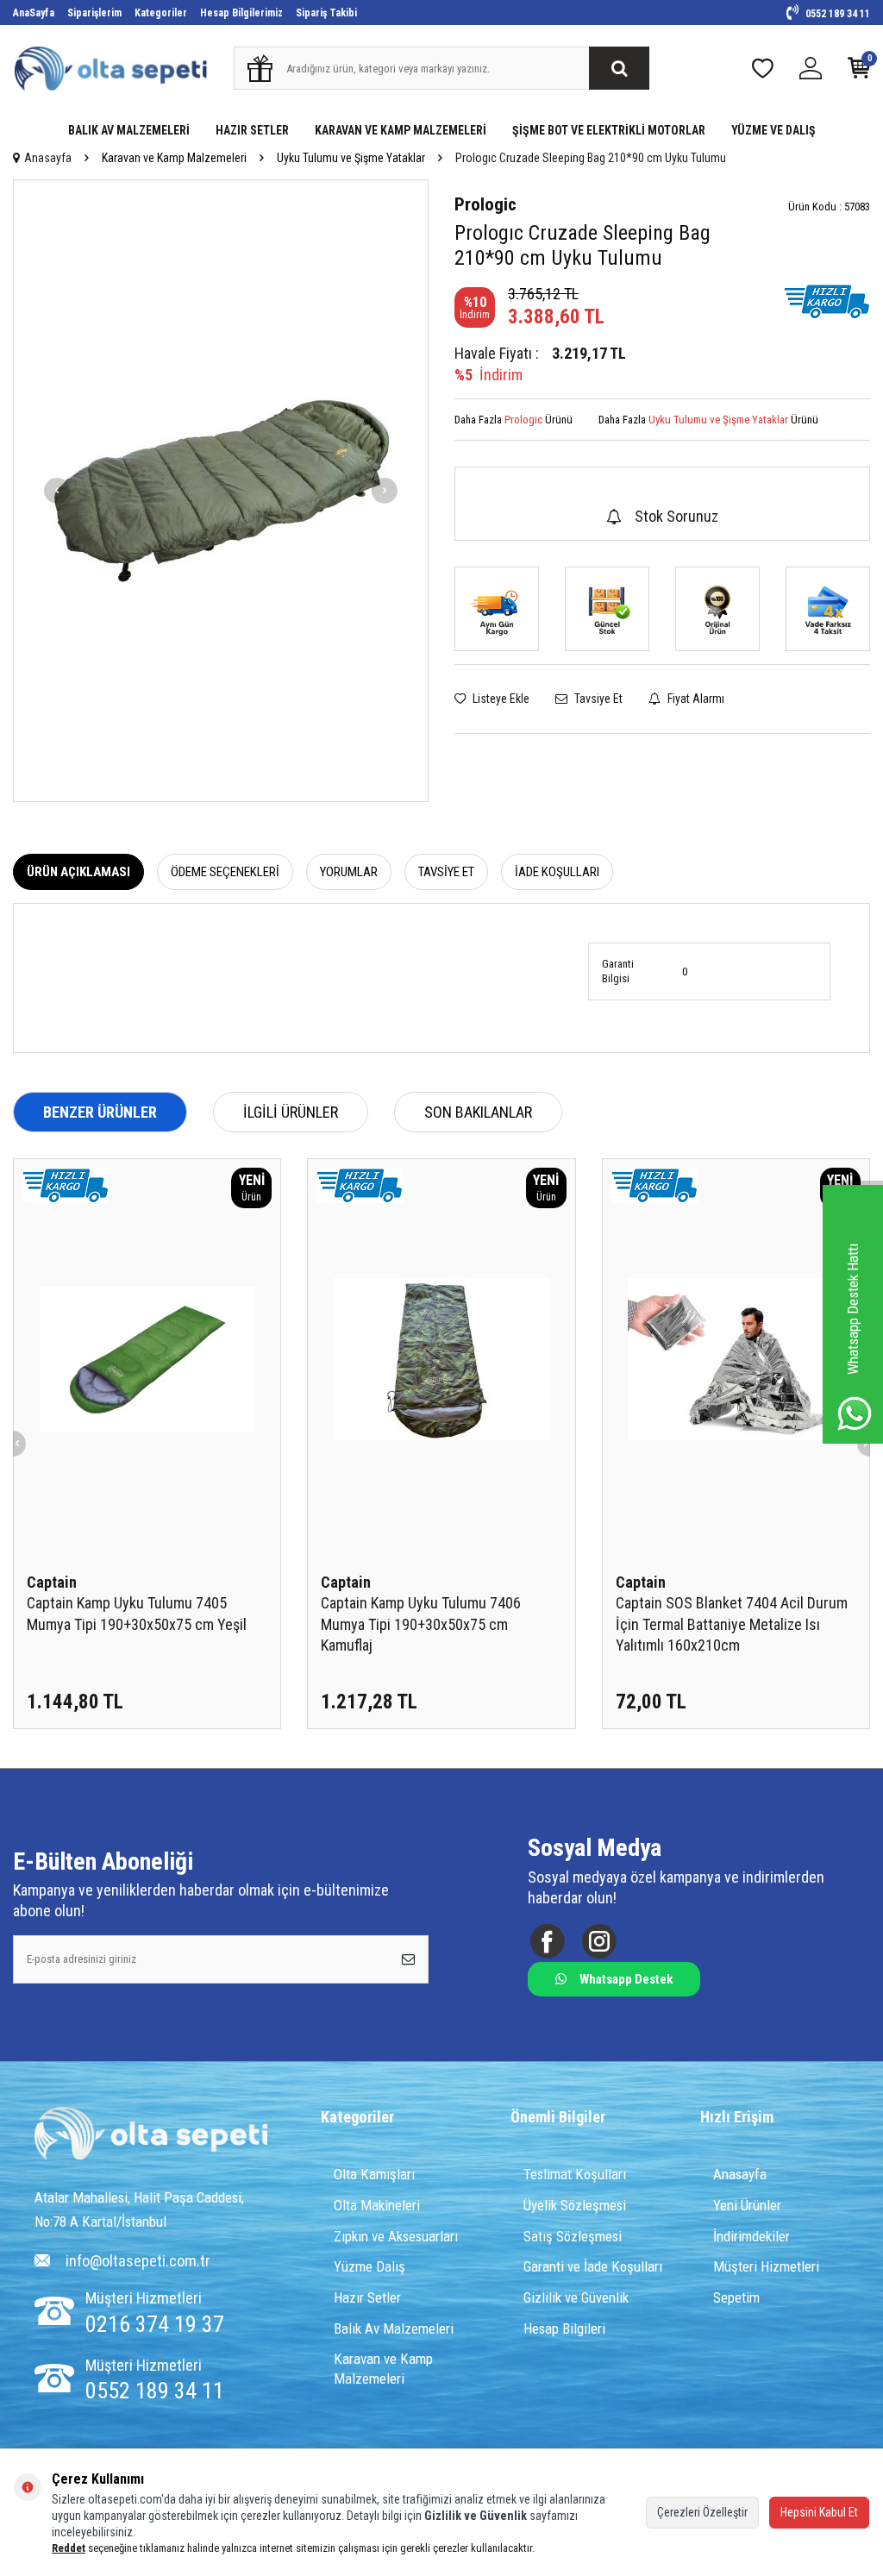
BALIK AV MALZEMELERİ (129, 130)
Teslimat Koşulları (575, 2174)
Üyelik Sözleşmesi (575, 2205)
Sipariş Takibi (326, 13)
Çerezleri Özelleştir (702, 2512)
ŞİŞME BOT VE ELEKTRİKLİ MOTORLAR (609, 130)
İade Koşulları (557, 872)
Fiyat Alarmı (695, 699)
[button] (57, 491)
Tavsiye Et (597, 699)
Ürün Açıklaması (78, 872)
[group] (221, 491)
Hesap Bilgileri (564, 2328)
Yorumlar (349, 872)
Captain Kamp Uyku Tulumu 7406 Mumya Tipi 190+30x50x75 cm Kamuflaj (421, 1623)
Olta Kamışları (374, 2174)
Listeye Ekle (500, 699)
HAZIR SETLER (252, 130)
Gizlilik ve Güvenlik (576, 2297)
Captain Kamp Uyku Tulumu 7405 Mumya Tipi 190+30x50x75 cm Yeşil (137, 1613)
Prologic (485, 204)
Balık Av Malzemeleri (394, 2328)
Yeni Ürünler (747, 2205)
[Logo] (151, 2135)
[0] (859, 72)
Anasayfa (48, 158)
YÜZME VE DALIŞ (773, 130)
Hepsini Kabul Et (819, 2512)
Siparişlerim (94, 13)
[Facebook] (547, 1941)
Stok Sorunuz (676, 516)
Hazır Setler (367, 2297)
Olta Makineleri (377, 2205)
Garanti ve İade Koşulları (593, 2266)
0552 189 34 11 (836, 14)
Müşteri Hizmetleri (766, 2266)
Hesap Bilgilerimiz (241, 13)
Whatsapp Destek (626, 1979)
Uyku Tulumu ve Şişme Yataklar (351, 158)
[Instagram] (599, 1941)
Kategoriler (161, 13)
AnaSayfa (34, 13)
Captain (52, 1582)
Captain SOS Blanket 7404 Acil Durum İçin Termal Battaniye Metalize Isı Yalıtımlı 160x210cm (732, 1623)
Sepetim (736, 2297)
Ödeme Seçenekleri (225, 872)
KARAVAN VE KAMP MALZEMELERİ (401, 130)
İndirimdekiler (751, 2236)
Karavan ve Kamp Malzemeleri (174, 158)
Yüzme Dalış (369, 2266)
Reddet (69, 2548)
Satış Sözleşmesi (573, 2236)
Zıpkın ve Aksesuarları (396, 2236)
